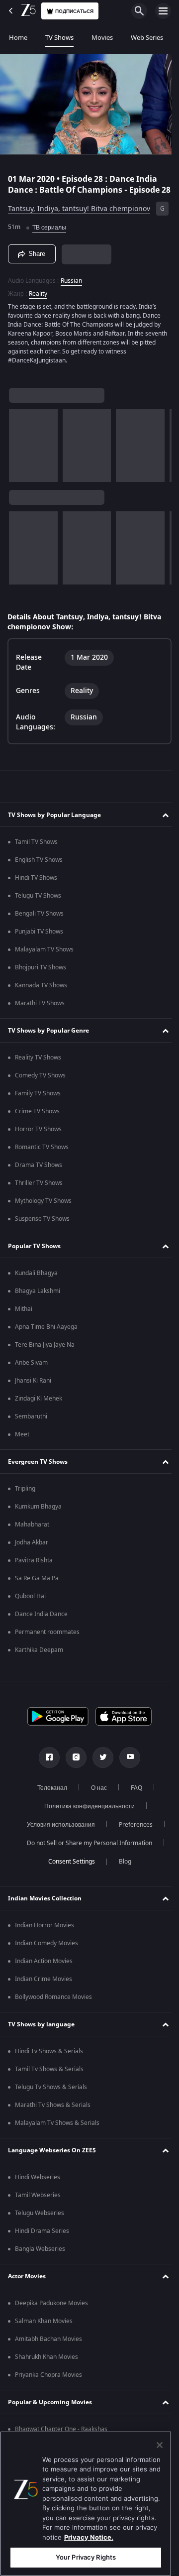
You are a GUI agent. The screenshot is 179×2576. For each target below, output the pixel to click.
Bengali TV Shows (39, 920)
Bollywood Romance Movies (53, 2003)
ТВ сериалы (68, 232)
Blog (121, 1868)
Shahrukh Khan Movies (46, 2363)
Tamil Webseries (38, 2201)
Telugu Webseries (40, 2219)
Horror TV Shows (38, 1135)
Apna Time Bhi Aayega (46, 1333)
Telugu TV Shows (38, 902)
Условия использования (57, 1831)
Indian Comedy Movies (46, 1949)
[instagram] (73, 1763)
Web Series (147, 38)
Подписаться (74, 11)
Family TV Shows (38, 1099)
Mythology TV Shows (43, 1207)
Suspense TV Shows (42, 1225)
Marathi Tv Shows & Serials (53, 2111)
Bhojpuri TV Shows (41, 973)
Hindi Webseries (38, 2183)
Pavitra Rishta (34, 1566)
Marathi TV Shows (40, 1009)
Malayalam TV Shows (44, 955)
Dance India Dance (41, 1620)
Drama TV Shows (39, 1171)
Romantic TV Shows (42, 1153)
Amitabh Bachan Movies (48, 2345)
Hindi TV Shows (36, 884)
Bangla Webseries (40, 2255)
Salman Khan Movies (44, 2327)
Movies (102, 38)
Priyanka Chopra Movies (48, 2381)
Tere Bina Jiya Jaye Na (45, 1351)
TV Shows (59, 38)
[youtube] (126, 1763)
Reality (38, 300)
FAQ (133, 1794)
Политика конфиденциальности (86, 1812)
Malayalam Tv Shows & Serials (57, 2129)
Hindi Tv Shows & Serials (49, 2057)
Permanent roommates (47, 1638)
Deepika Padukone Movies (51, 2309)
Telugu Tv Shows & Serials (51, 2093)
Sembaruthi (31, 1422)
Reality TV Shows (38, 1063)
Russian (71, 287)
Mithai (24, 1315)
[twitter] (99, 1763)
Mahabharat (32, 1530)
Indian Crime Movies (44, 1985)
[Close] (160, 2445)
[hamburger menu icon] (163, 11)
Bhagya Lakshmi (38, 1297)
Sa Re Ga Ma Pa (37, 1584)
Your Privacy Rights (86, 2557)
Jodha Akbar (32, 1548)
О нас (95, 1794)
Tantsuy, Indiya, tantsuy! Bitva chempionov (79, 214)
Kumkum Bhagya (38, 1513)
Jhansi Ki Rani (33, 1387)
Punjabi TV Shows (39, 937)
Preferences (132, 1831)
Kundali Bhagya (36, 1279)
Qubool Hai (30, 1602)
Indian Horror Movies (45, 1931)
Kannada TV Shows (41, 991)
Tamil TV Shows (36, 848)
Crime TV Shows (37, 1117)
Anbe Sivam (31, 1369)
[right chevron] (20, 452)
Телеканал (48, 1794)
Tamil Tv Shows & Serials (49, 2075)
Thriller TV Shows (39, 1189)
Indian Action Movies (44, 1967)
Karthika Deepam (39, 1656)
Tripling (25, 1495)
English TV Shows (39, 866)
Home (18, 38)
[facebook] (46, 1763)
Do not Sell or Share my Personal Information (86, 1849)
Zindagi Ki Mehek (39, 1405)
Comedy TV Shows (40, 1081)
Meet (22, 1440)
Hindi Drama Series (42, 2237)
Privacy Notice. (89, 2537)
